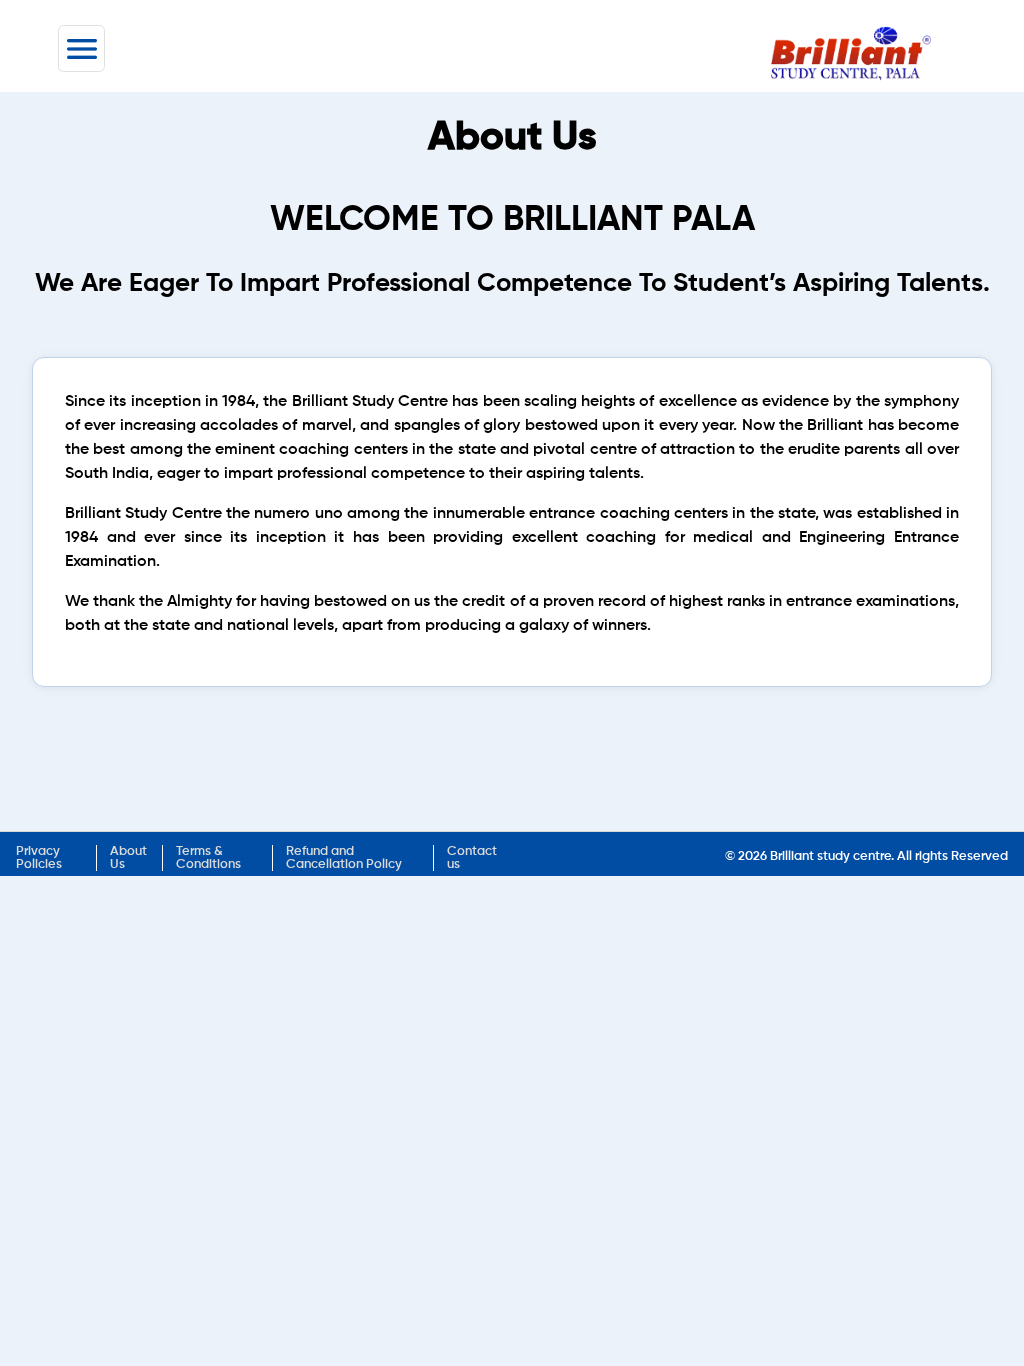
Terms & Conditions (208, 858)
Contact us (472, 858)
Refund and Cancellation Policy (344, 858)
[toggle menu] (81, 48)
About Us (128, 858)
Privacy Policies (39, 858)
